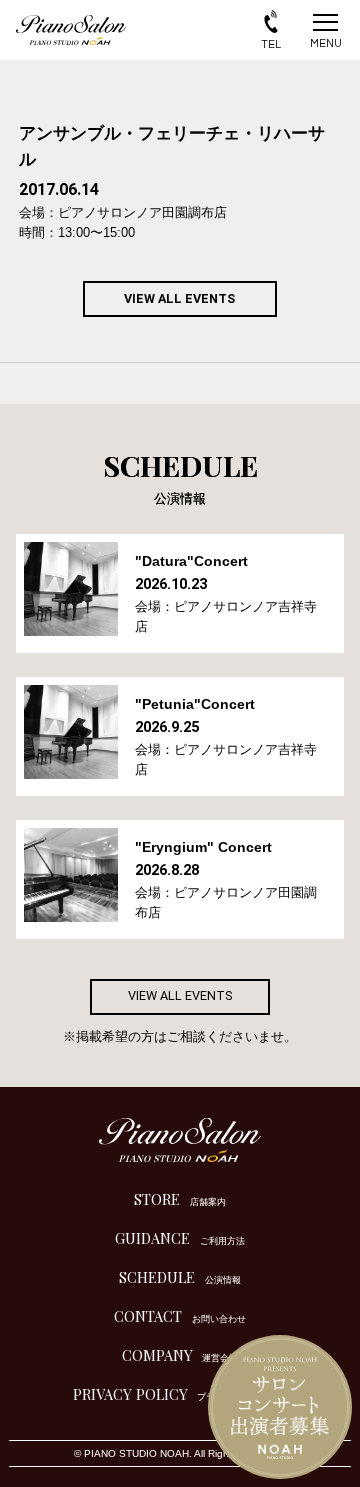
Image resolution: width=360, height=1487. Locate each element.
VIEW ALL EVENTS (179, 298)
